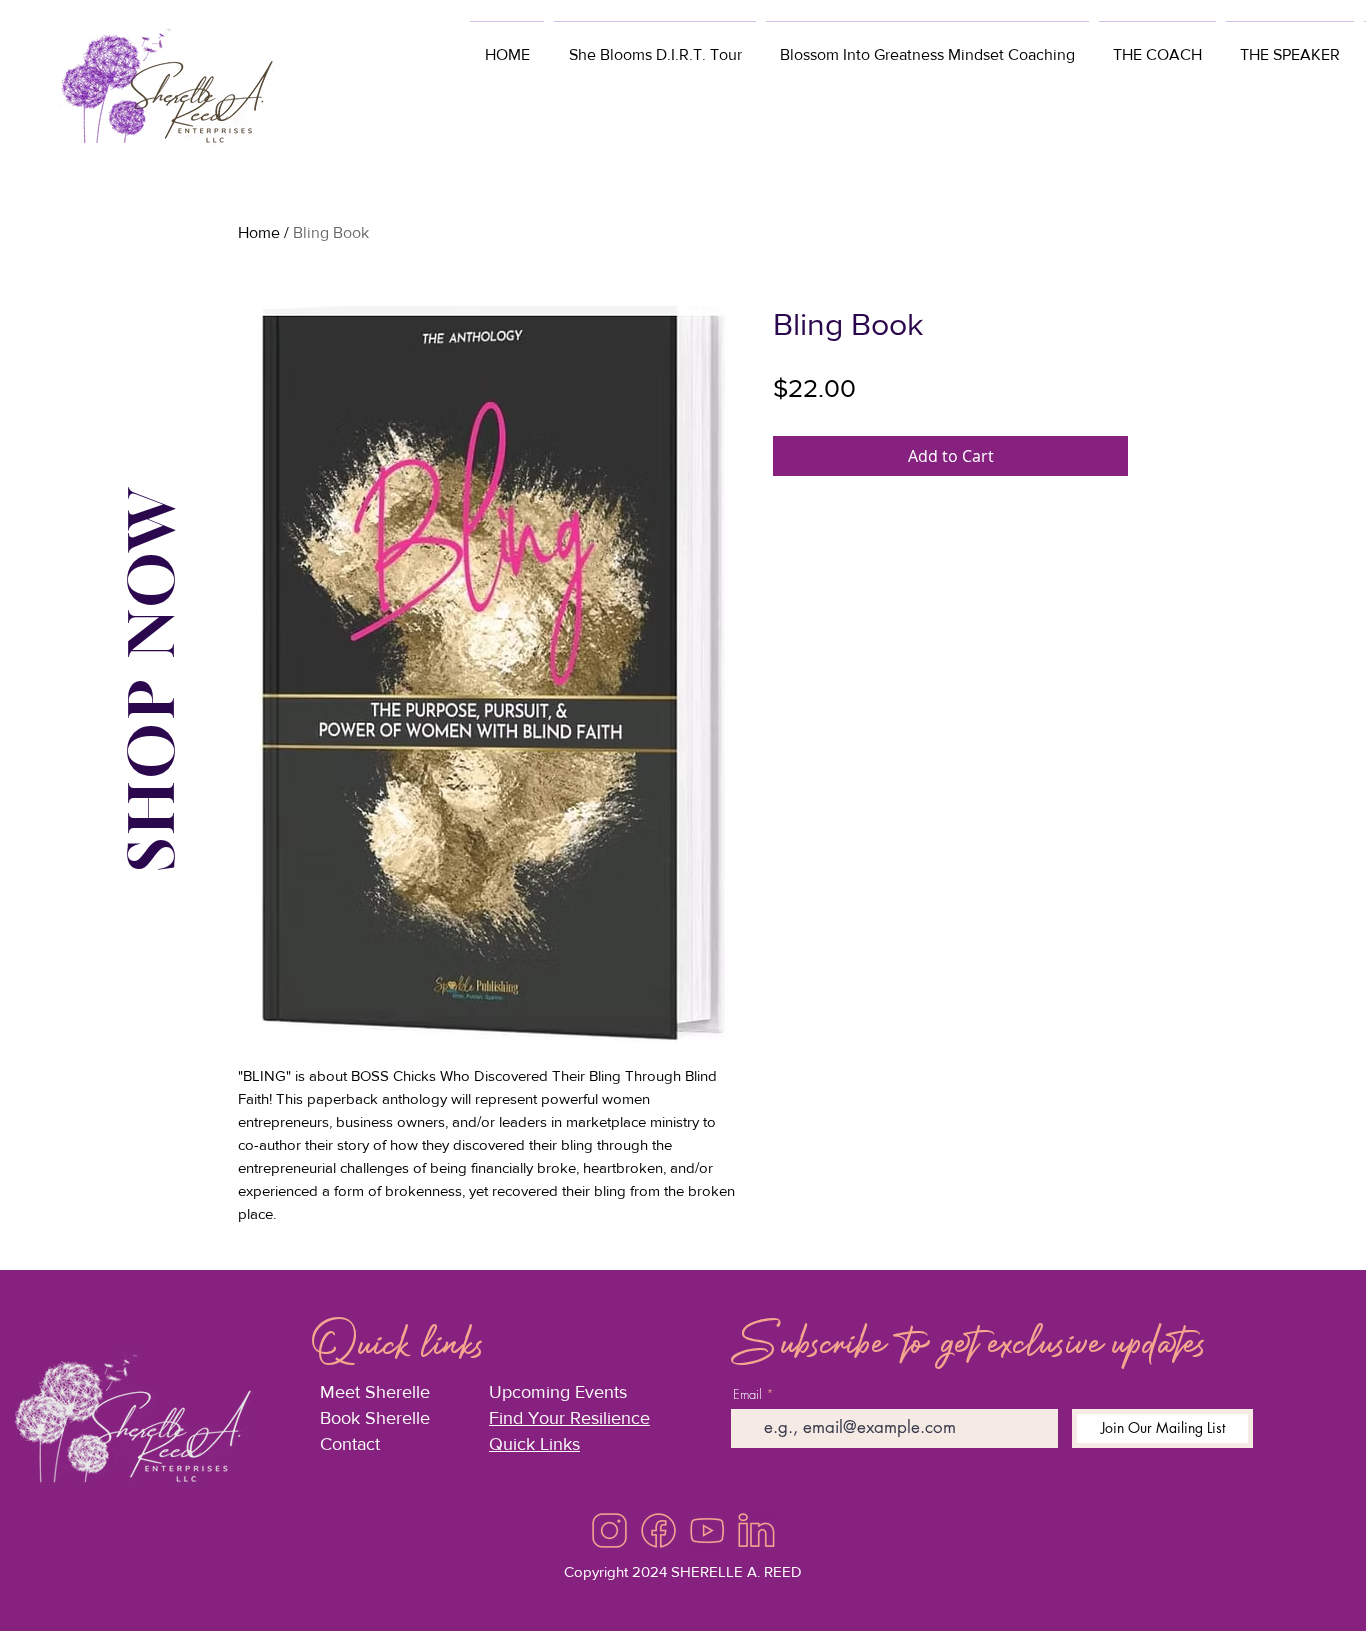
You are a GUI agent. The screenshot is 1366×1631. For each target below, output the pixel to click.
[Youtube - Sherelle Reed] (707, 1530)
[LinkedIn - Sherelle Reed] (756, 1530)
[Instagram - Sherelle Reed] (609, 1530)
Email (747, 1394)
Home (259, 232)
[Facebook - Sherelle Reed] (658, 1530)
